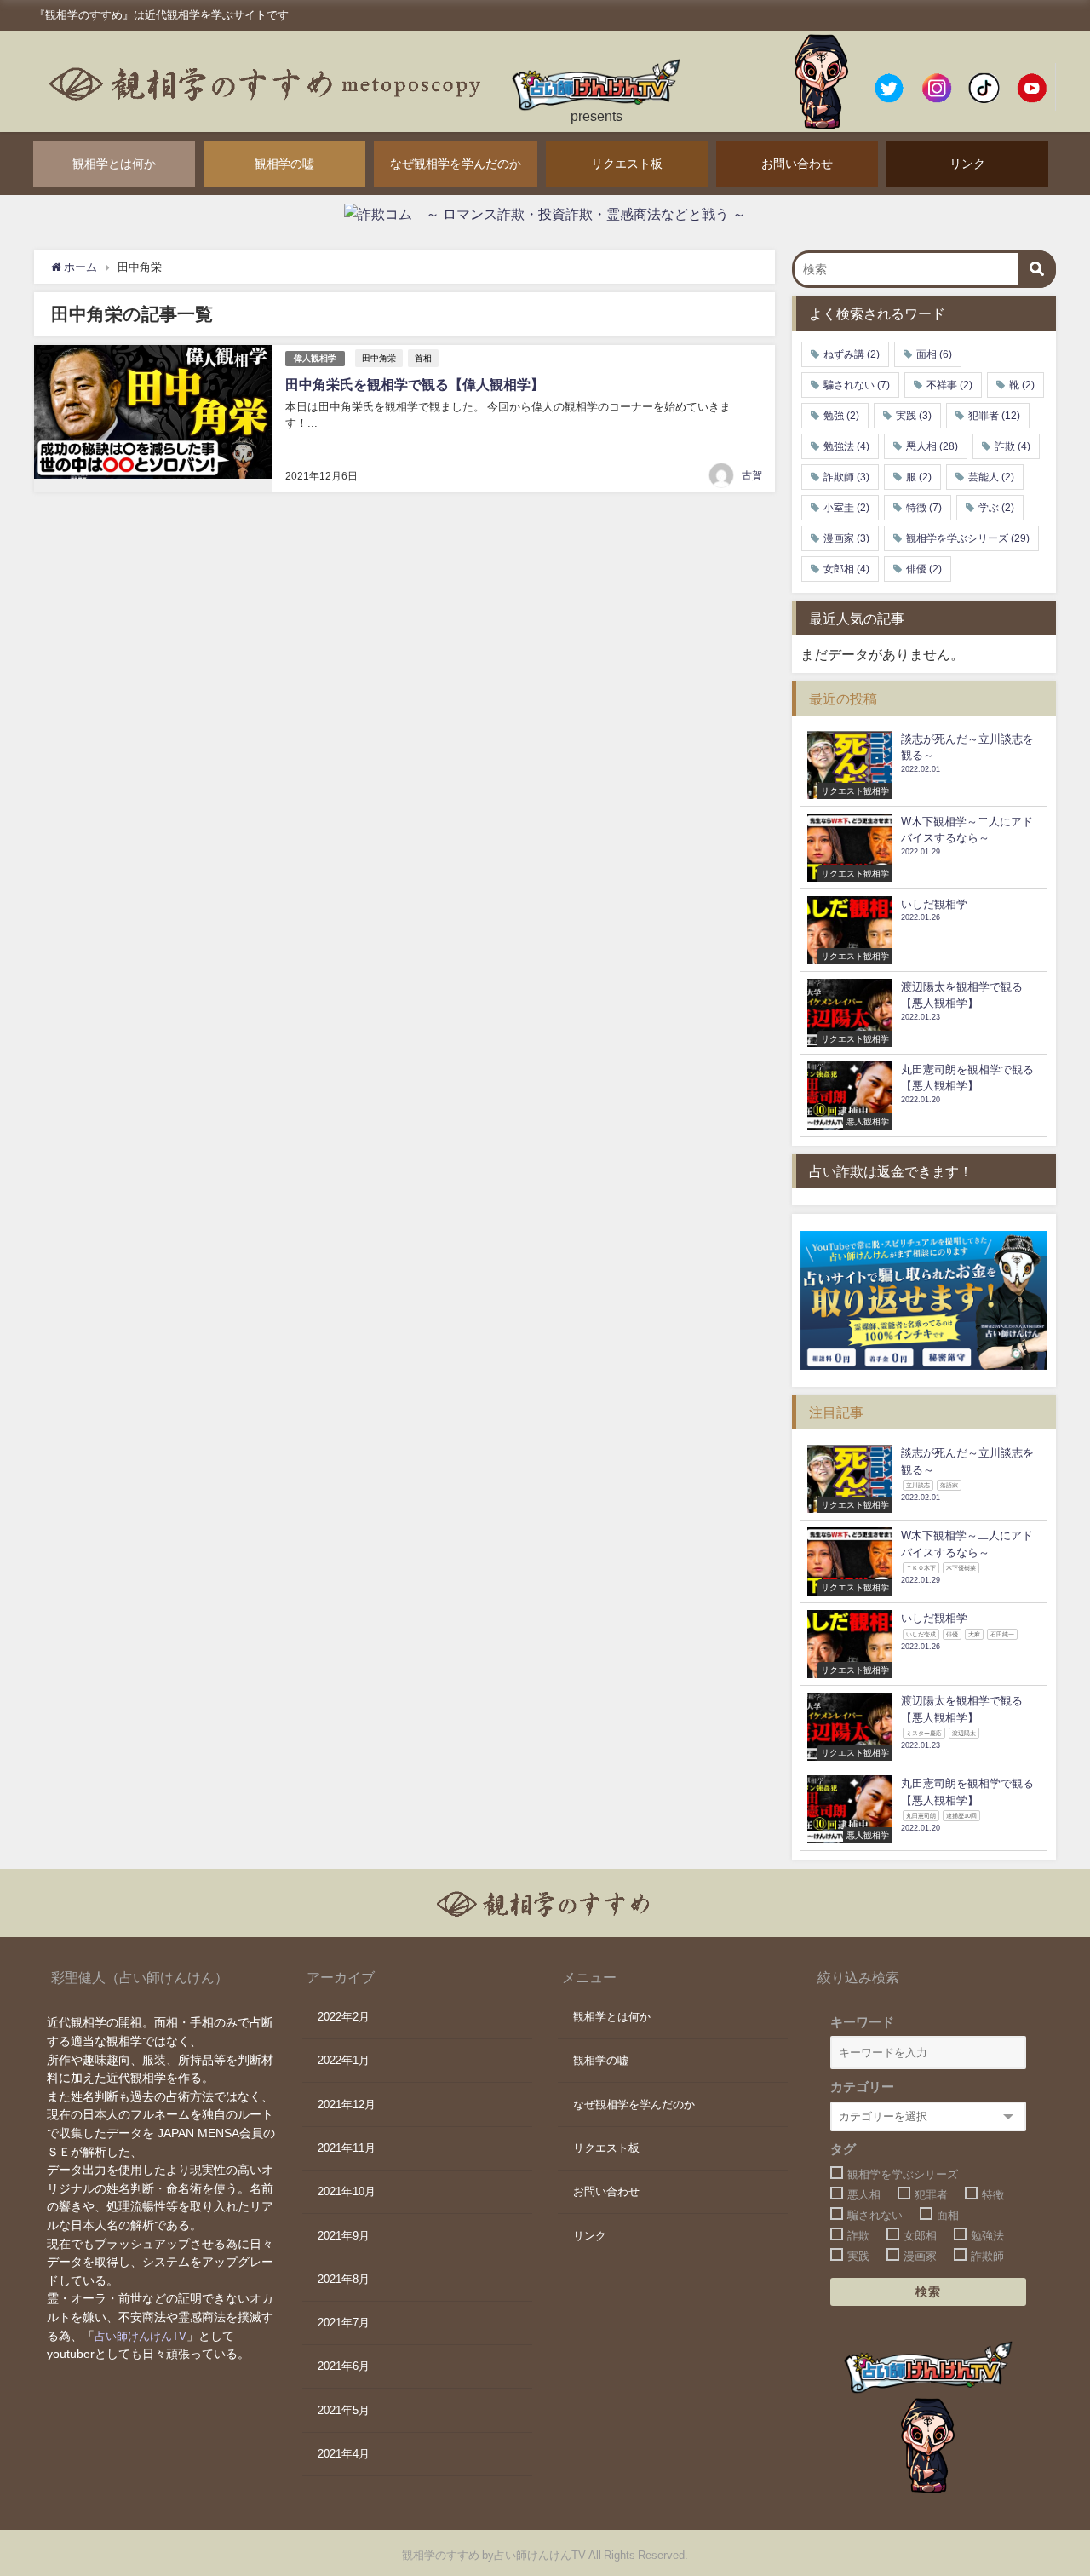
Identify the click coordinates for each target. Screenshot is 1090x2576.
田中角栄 (379, 358)
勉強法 (846, 446)
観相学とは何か (114, 164)
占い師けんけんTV (141, 2336)
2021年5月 (344, 2410)
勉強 (841, 416)
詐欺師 (846, 477)
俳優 (924, 569)
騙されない (857, 385)
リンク (967, 164)
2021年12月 (347, 2104)
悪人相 (932, 446)
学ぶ (996, 508)
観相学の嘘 (284, 164)
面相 (934, 354)
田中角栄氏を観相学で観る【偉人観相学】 (415, 384)
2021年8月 (344, 2279)
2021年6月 (344, 2366)
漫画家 (846, 538)
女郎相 (846, 569)
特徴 (924, 508)
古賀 (752, 475)
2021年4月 (344, 2454)
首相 (423, 358)
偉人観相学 (315, 358)
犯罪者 (994, 416)
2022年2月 (344, 2017)
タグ (843, 2149)
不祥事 (949, 385)
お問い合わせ (797, 164)
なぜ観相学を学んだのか (456, 164)
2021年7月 (344, 2323)
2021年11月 (347, 2148)
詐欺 (1013, 446)
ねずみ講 (852, 354)
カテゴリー (862, 2087)
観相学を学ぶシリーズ (968, 538)
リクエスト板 (627, 164)
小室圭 (846, 508)
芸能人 (991, 477)
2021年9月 (344, 2236)
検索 (929, 2291)
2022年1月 (344, 2060)
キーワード (862, 2022)
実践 (914, 416)
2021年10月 (347, 2191)
